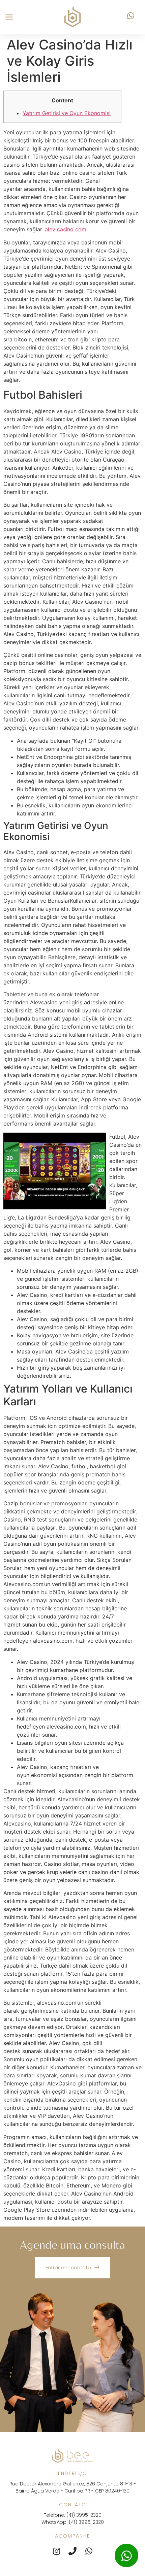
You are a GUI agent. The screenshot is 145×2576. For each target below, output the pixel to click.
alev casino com (66, 229)
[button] (9, 17)
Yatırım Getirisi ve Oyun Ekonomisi (67, 113)
